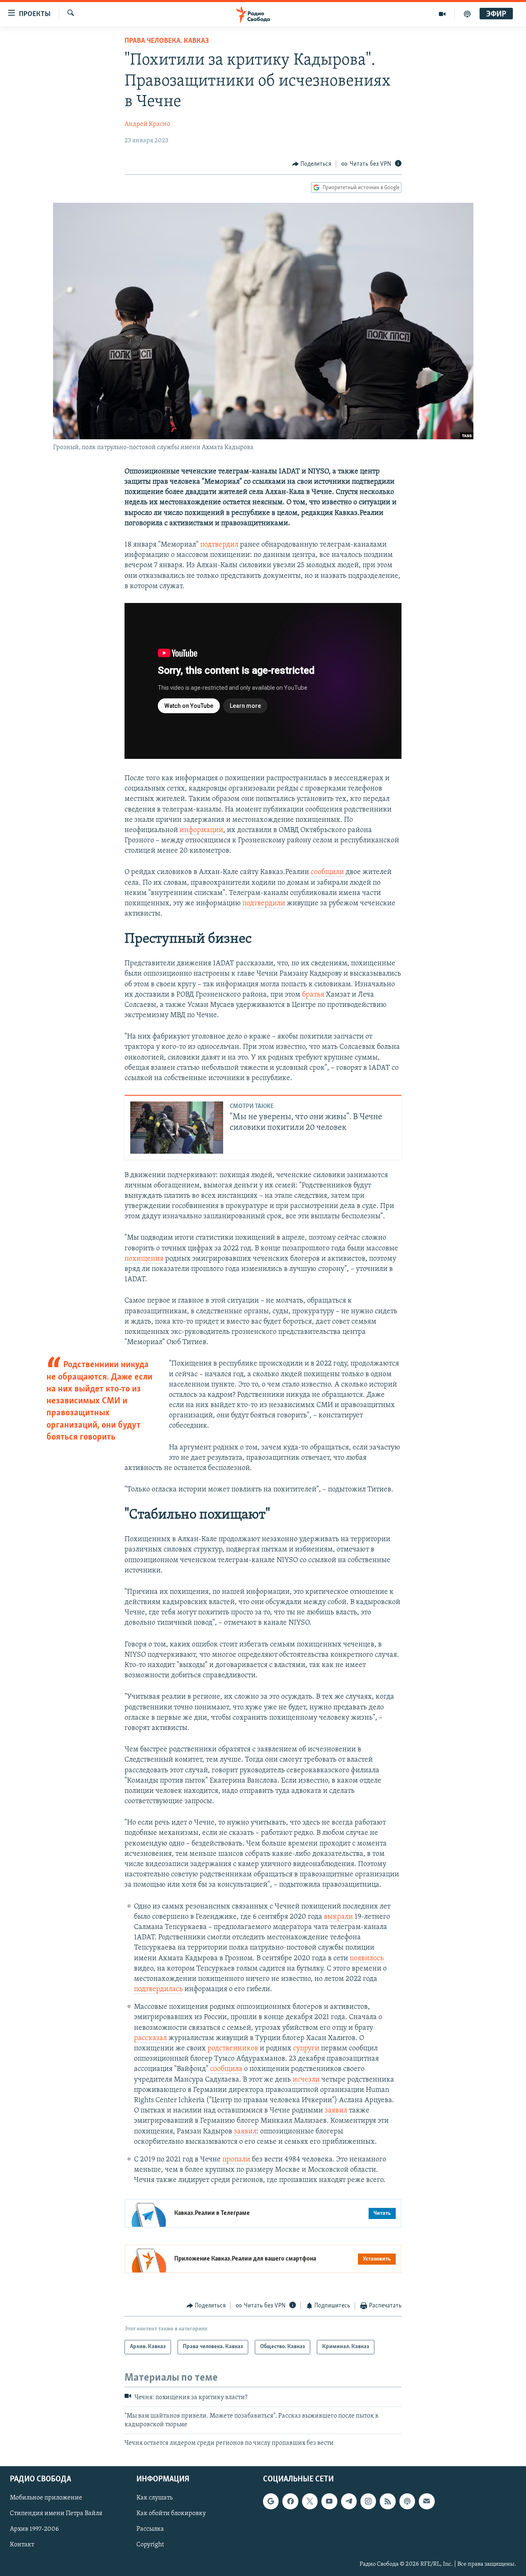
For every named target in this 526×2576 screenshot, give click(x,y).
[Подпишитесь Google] (271, 2502)
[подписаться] (427, 2502)
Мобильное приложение (46, 2498)
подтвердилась (158, 1989)
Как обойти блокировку (171, 2514)
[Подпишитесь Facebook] (290, 2502)
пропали (236, 2160)
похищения (144, 1259)
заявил (336, 2111)
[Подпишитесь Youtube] (329, 2502)
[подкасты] (467, 14)
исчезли (306, 2080)
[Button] (312, 164)
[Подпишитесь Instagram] (368, 2502)
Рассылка (150, 2530)
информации (201, 830)
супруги (306, 2049)
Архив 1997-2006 (34, 2530)
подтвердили (264, 904)
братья (313, 995)
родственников (233, 2049)
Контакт (22, 2545)
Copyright (150, 2545)
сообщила (226, 2069)
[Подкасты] (407, 2502)
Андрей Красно (147, 124)
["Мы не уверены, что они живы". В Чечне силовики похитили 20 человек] (177, 1128)
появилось (367, 1959)
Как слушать (155, 2498)
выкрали (338, 1917)
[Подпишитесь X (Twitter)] (310, 2502)
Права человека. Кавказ (167, 41)
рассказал (150, 2038)
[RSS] (388, 2502)
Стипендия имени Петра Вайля (56, 2514)
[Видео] (442, 14)
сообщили (328, 872)
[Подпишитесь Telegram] (349, 2502)
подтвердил (219, 545)
